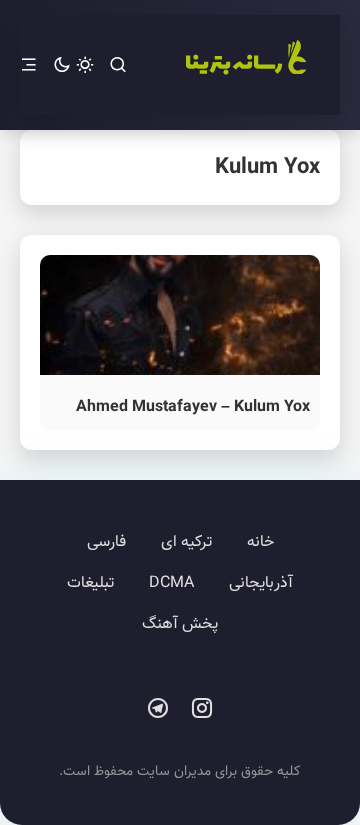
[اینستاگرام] (202, 709)
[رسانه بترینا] (245, 65)
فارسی (106, 542)
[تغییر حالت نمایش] (73, 65)
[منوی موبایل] (29, 65)
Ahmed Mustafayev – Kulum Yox (193, 407)
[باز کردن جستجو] (118, 65)
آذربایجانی (261, 583)
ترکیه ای (186, 542)
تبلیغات (90, 583)
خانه (260, 542)
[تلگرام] (158, 709)
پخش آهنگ (180, 624)
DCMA (171, 583)
